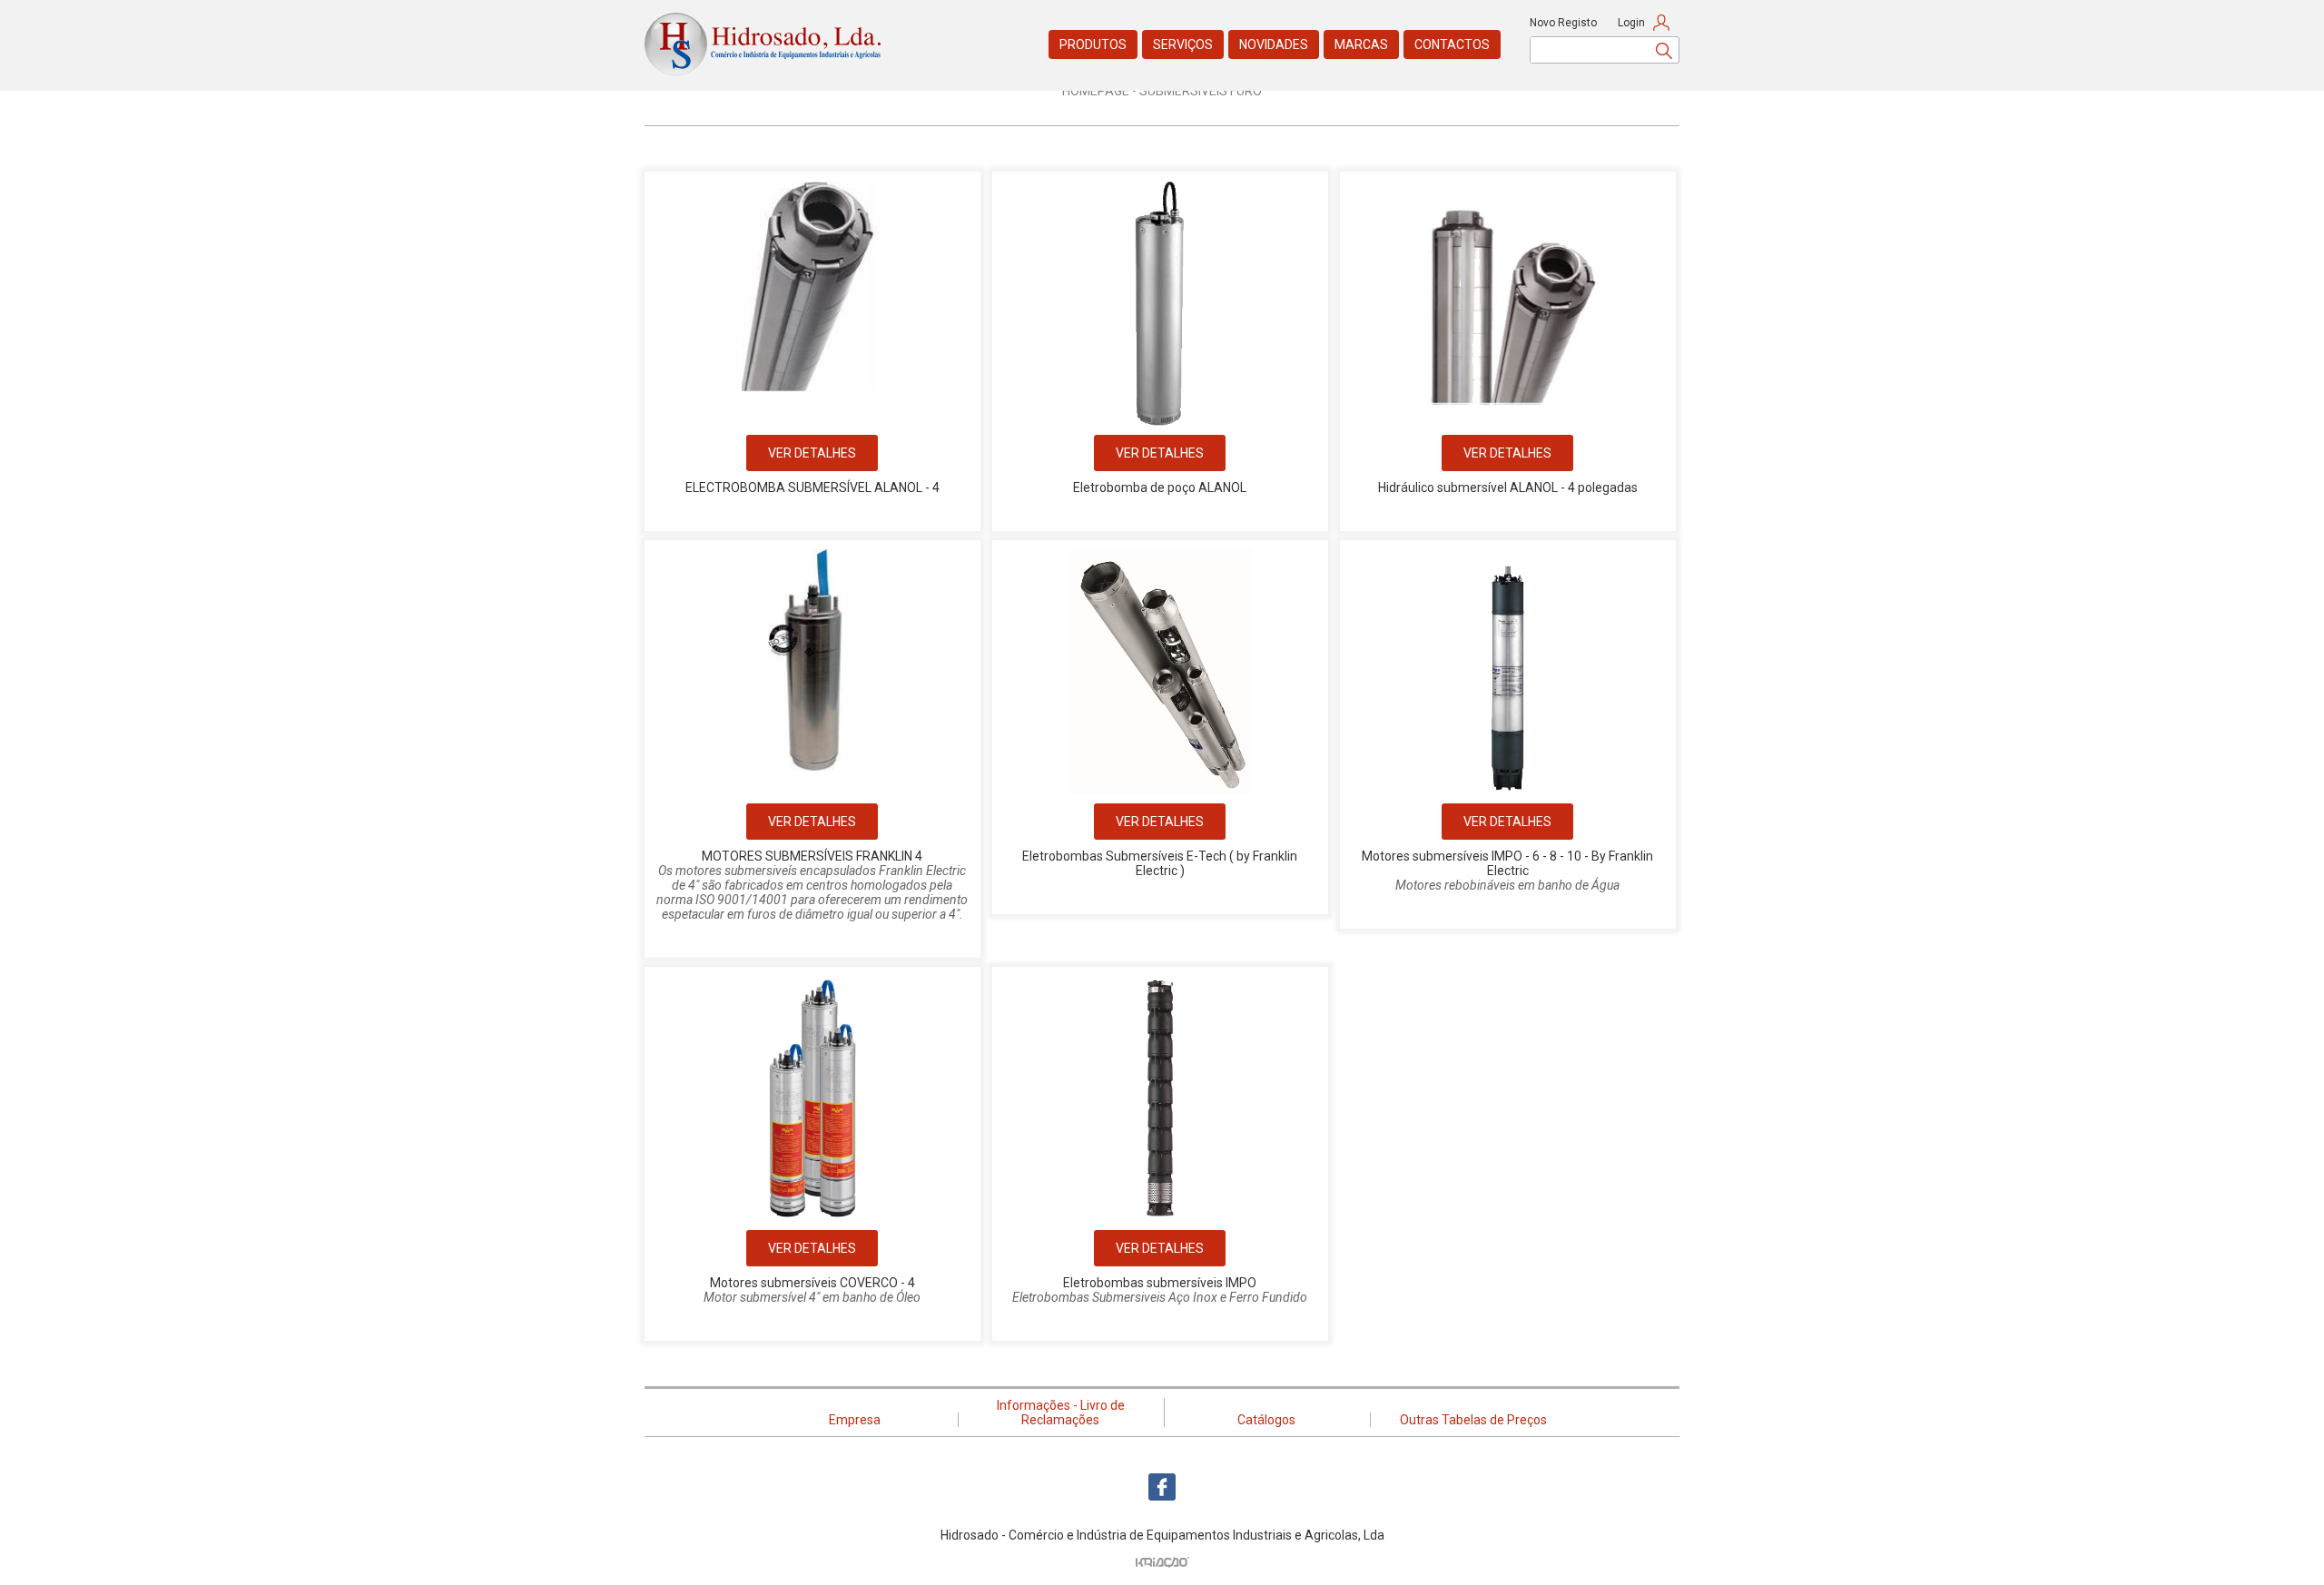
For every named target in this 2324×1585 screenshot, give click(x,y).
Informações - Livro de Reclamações (1061, 1413)
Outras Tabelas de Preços (1473, 1420)
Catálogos (1266, 1420)
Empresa (855, 1420)
